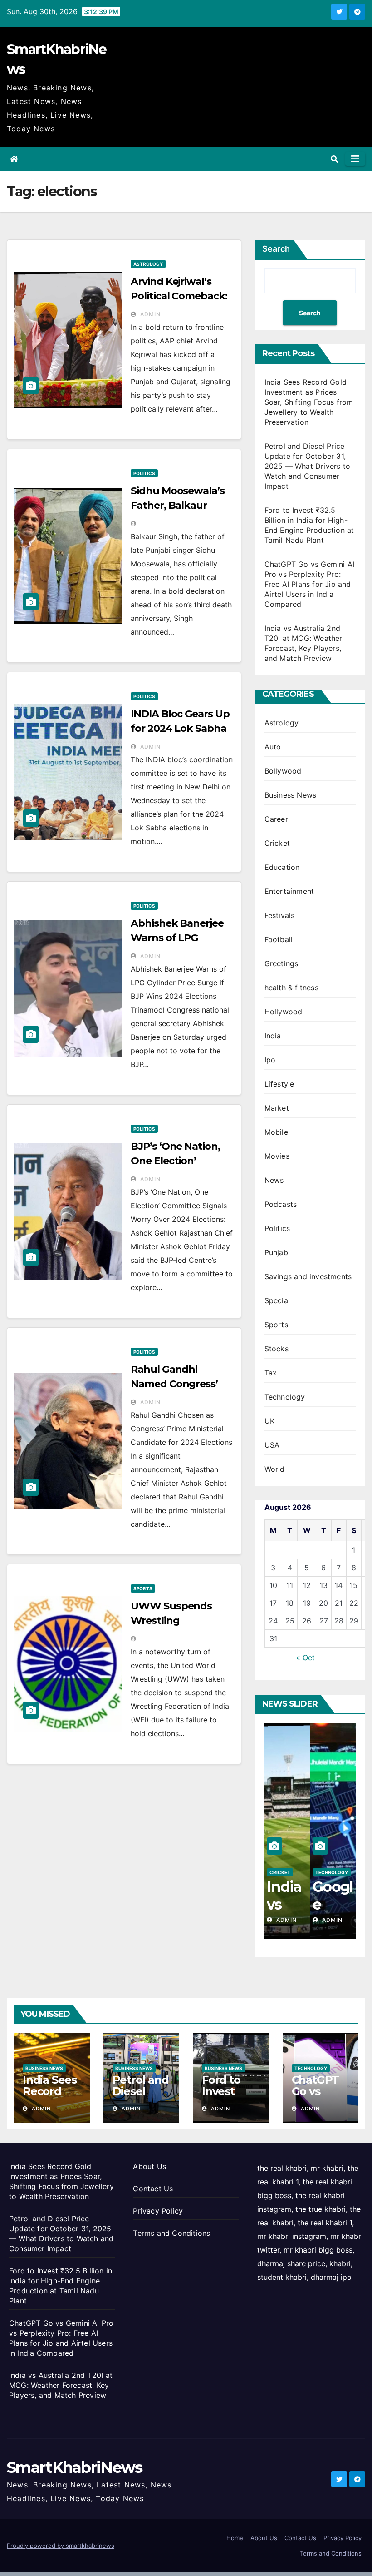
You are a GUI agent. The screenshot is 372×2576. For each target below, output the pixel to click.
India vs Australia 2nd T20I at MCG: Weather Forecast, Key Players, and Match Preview (61, 2385)
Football (279, 939)
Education (282, 867)
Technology (285, 1397)
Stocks (277, 1349)
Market (277, 1108)
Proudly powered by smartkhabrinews (61, 2546)
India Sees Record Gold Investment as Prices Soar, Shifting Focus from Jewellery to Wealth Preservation (309, 402)
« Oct (306, 1658)
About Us (149, 2166)
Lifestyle (279, 1084)
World (275, 1469)
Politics (144, 473)
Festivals (280, 915)
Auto (273, 747)
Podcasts (281, 1204)
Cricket (277, 843)
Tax (271, 1373)
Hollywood (284, 1012)
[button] (334, 159)
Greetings (281, 963)
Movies (277, 1156)
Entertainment (289, 891)
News (274, 1180)
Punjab (276, 1252)
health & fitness (291, 988)
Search (276, 249)
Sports (143, 1588)
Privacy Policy (158, 2211)
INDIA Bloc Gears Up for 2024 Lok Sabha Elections (180, 728)
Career (276, 819)
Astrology (148, 264)
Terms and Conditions (171, 2233)
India (273, 1036)
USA (272, 1445)
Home (235, 2538)
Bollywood (283, 771)
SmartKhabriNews (75, 2467)
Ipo (270, 1060)
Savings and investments (308, 1276)
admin (149, 314)
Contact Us (153, 2189)
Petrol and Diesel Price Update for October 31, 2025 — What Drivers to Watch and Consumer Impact (307, 466)
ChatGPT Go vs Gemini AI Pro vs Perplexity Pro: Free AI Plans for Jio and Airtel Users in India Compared (310, 584)
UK (269, 1421)
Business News (291, 795)
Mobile (276, 1132)
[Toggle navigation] (355, 159)
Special (277, 1300)
